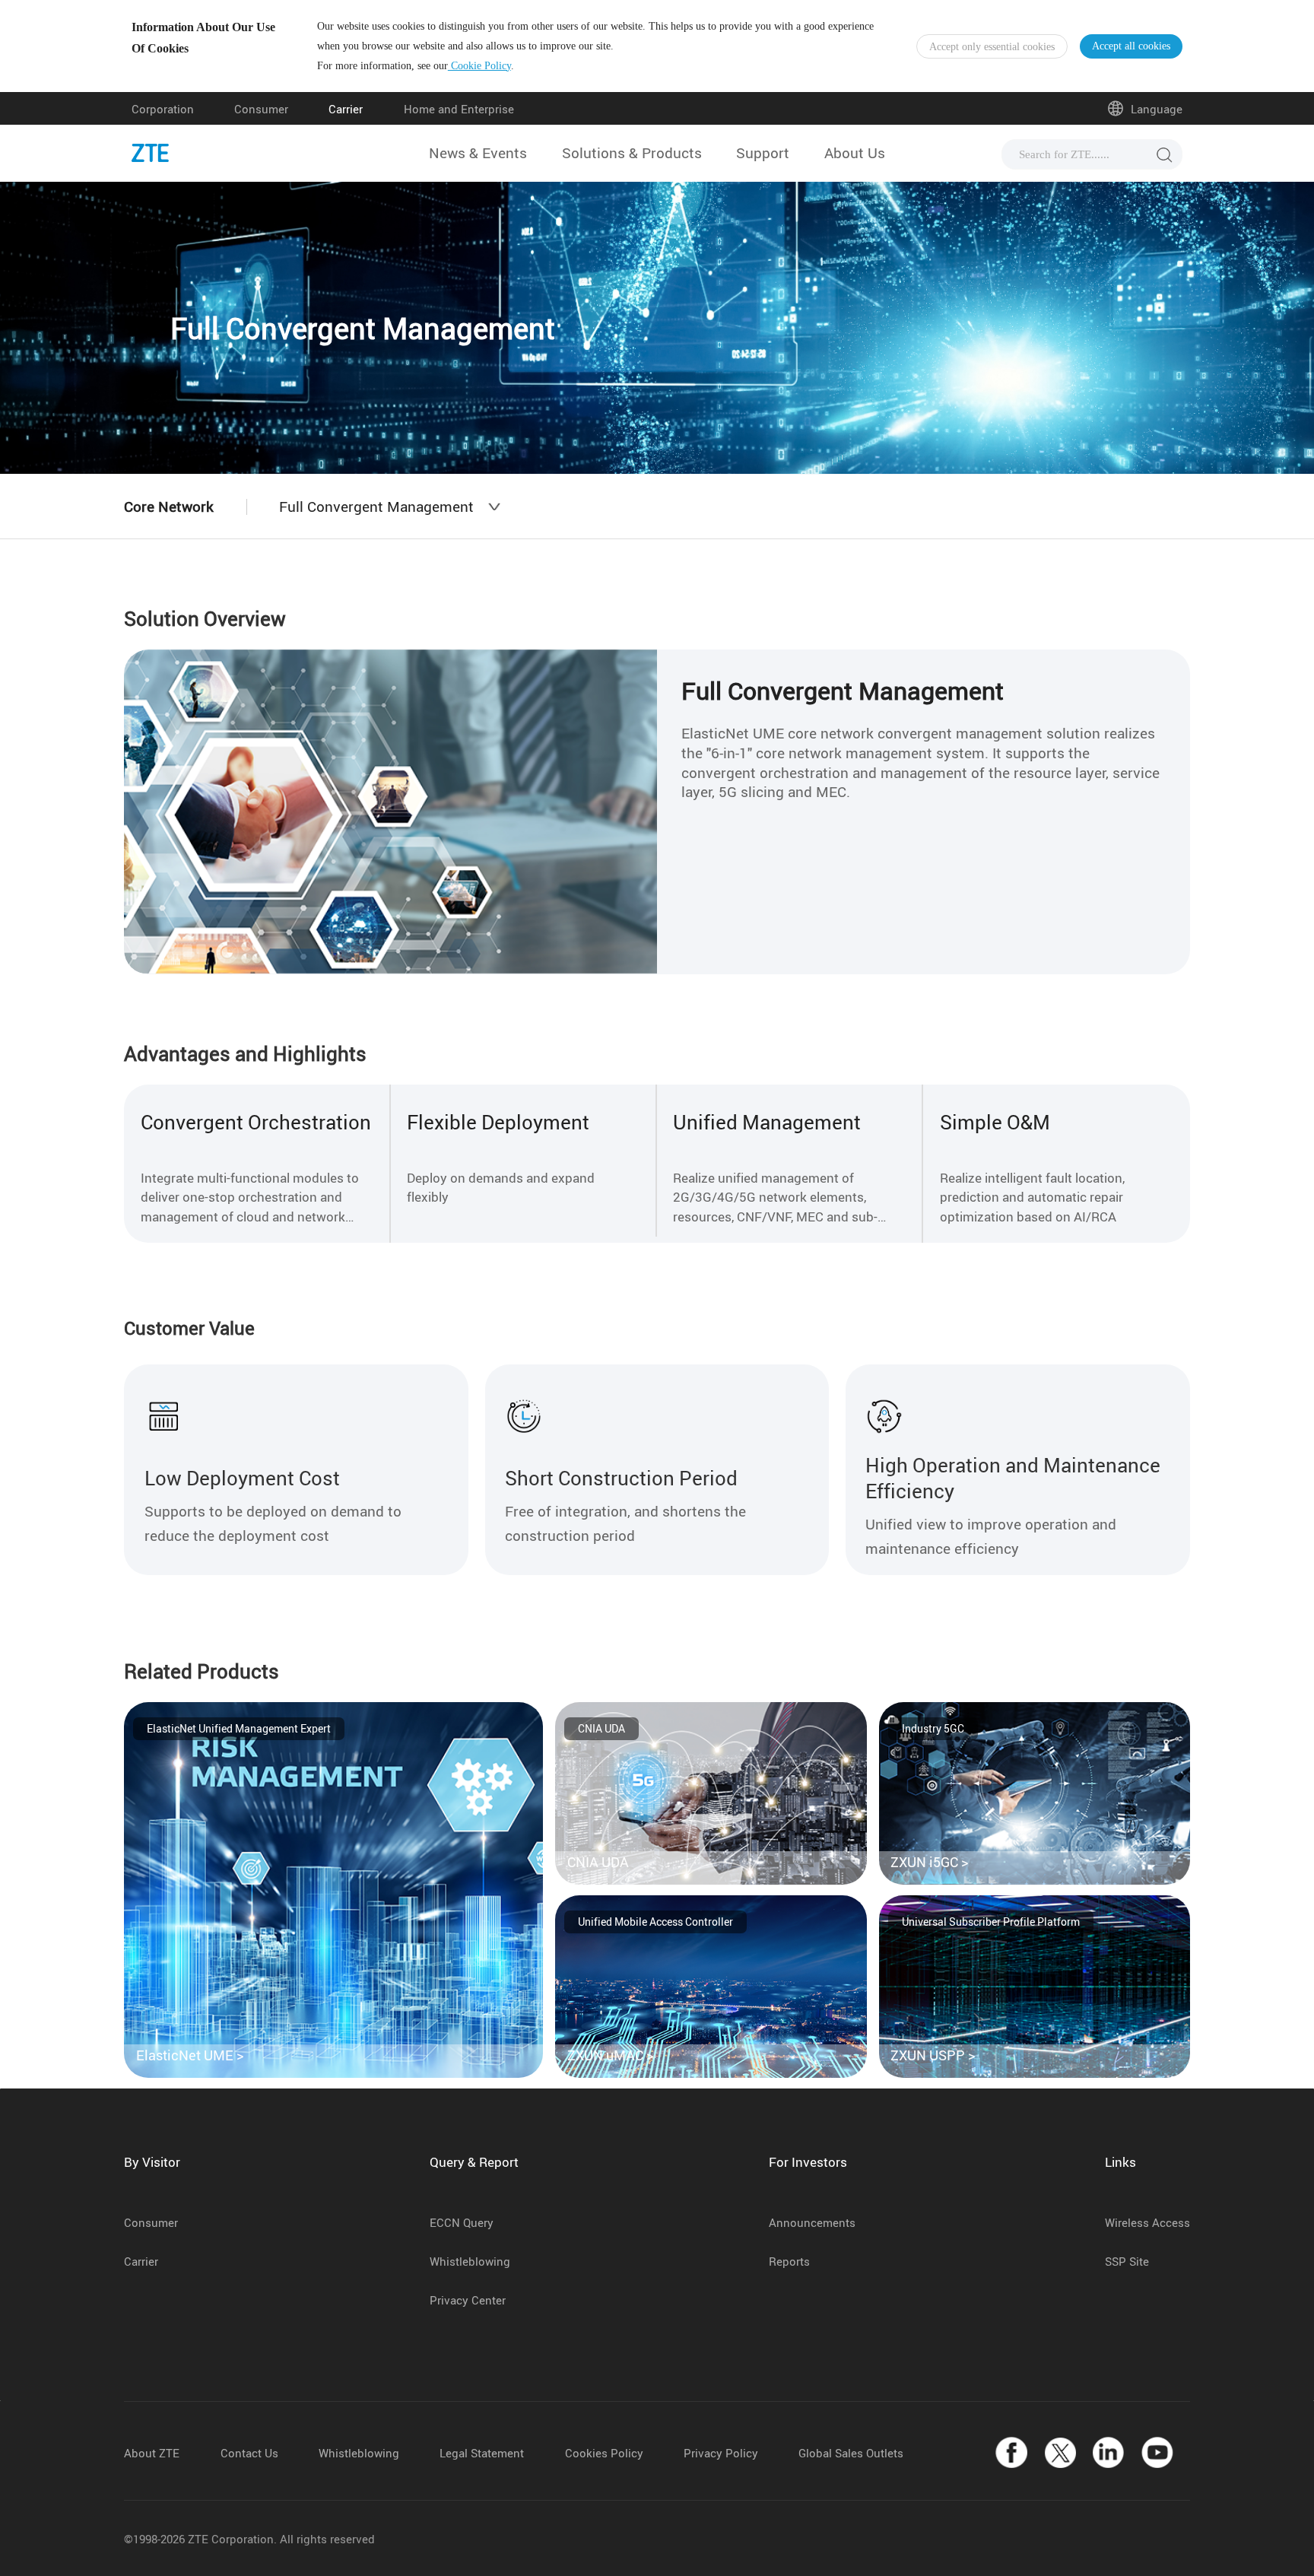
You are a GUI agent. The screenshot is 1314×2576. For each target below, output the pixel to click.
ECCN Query (462, 2222)
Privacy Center (468, 2300)
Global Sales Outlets (851, 2453)
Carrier (346, 109)
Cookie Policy (479, 66)
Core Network (169, 507)
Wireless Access (1147, 2222)
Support (763, 153)
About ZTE (152, 2453)
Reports (789, 2261)
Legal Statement (482, 2453)
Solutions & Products (632, 153)
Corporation (163, 109)
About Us (855, 153)
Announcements (812, 2222)
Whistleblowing (470, 2261)
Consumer (261, 109)
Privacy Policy (721, 2453)
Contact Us (249, 2453)
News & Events (478, 153)
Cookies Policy (604, 2453)
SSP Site (1127, 2261)
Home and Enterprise (459, 109)
